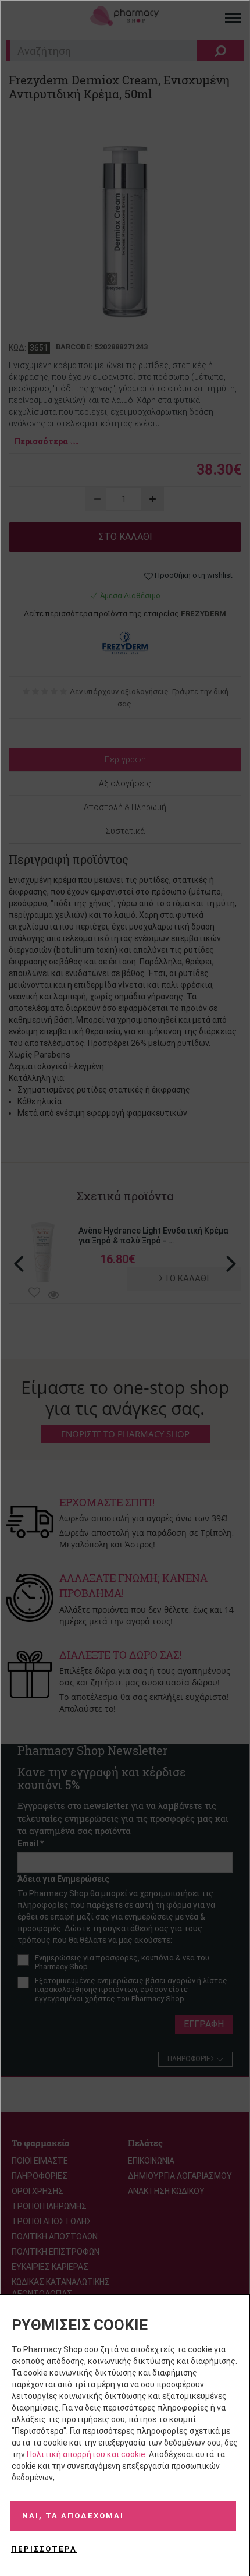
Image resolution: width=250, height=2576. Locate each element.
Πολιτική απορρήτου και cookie (86, 2454)
